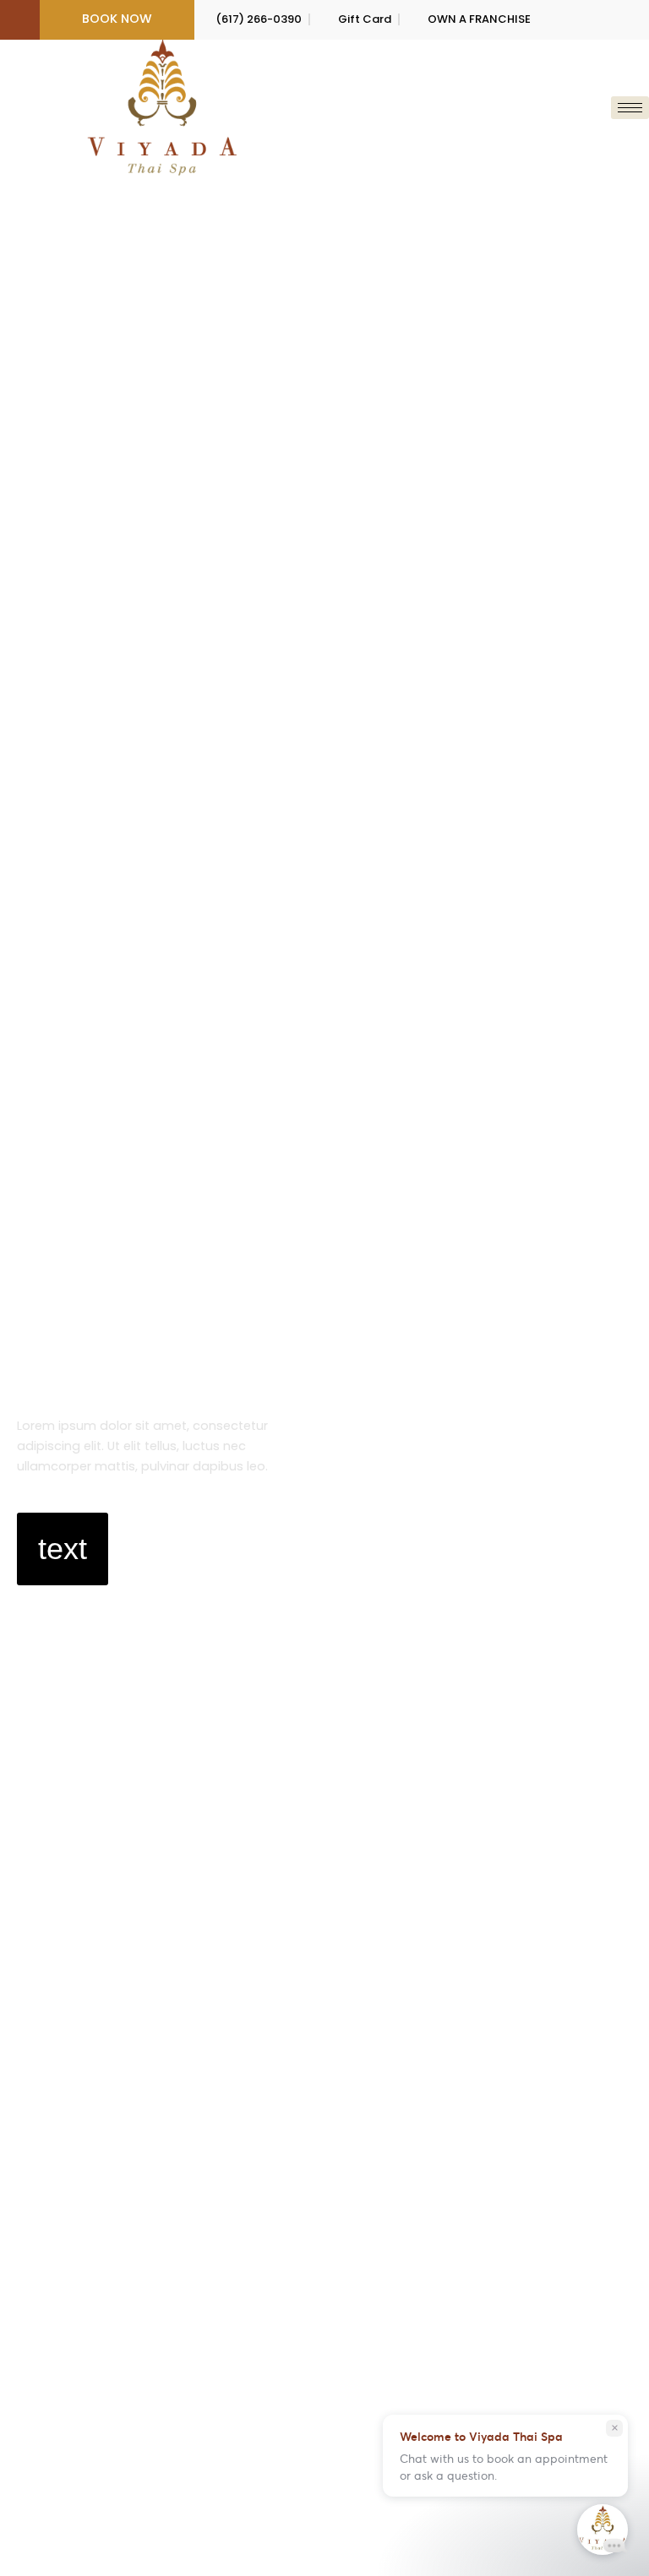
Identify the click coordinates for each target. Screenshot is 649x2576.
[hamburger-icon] (630, 108)
